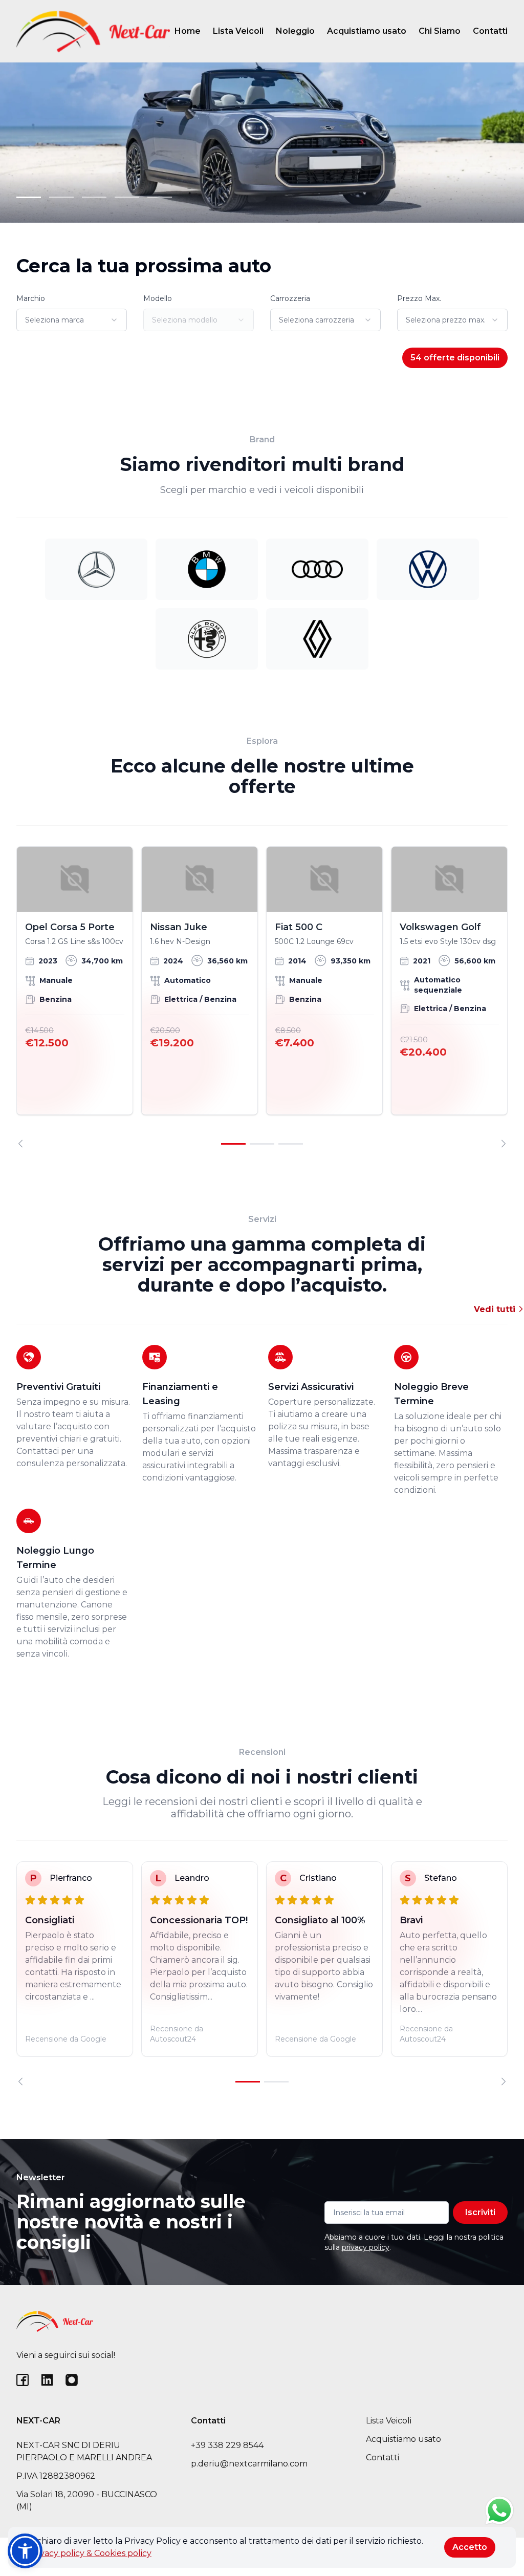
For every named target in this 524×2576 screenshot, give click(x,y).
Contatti (490, 31)
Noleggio (295, 31)
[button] (25, 2551)
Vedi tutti (496, 1309)
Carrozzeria (290, 298)
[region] (262, 997)
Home (188, 31)
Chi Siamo (440, 31)
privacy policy (366, 2247)
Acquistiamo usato (367, 31)
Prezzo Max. (419, 298)
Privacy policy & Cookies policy (90, 2553)
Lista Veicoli (238, 31)
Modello (158, 298)
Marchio (31, 298)
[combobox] (72, 320)
